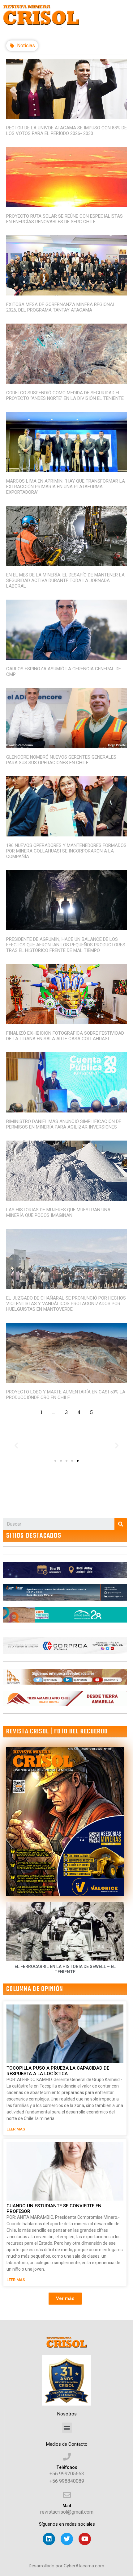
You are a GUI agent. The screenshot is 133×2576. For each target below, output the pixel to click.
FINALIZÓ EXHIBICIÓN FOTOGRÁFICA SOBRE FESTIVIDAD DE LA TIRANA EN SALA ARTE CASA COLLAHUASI (65, 1036)
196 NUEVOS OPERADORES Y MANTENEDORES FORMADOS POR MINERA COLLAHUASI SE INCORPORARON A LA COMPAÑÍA (66, 851)
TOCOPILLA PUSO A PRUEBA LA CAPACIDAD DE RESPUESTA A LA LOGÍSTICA (58, 2071)
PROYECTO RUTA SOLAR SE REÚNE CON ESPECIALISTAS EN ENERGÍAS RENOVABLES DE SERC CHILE (64, 219)
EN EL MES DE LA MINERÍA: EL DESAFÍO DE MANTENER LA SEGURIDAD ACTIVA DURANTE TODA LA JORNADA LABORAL (65, 580)
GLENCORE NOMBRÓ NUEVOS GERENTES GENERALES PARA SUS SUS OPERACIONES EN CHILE (61, 760)
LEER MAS (16, 2129)
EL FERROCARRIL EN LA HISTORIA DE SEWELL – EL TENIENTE (65, 1969)
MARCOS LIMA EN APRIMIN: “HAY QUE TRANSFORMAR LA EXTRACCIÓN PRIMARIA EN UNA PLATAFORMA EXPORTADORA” (66, 487)
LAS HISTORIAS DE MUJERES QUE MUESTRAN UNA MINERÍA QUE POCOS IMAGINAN (58, 1213)
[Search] (121, 1524)
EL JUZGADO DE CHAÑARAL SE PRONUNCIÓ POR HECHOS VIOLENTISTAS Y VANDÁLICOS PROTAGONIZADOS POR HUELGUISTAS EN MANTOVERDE (66, 1304)
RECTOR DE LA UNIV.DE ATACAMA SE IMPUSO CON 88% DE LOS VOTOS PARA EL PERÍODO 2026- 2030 (66, 131)
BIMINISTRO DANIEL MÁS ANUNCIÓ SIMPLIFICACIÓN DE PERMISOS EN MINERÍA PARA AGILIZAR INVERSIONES (64, 1124)
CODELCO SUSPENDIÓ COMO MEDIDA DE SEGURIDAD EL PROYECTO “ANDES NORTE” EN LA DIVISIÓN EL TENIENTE (65, 396)
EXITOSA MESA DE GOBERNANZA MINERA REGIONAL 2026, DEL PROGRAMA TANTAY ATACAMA (61, 307)
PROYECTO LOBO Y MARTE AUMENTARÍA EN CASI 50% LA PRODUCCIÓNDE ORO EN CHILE (66, 1395)
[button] (55, 1461)
